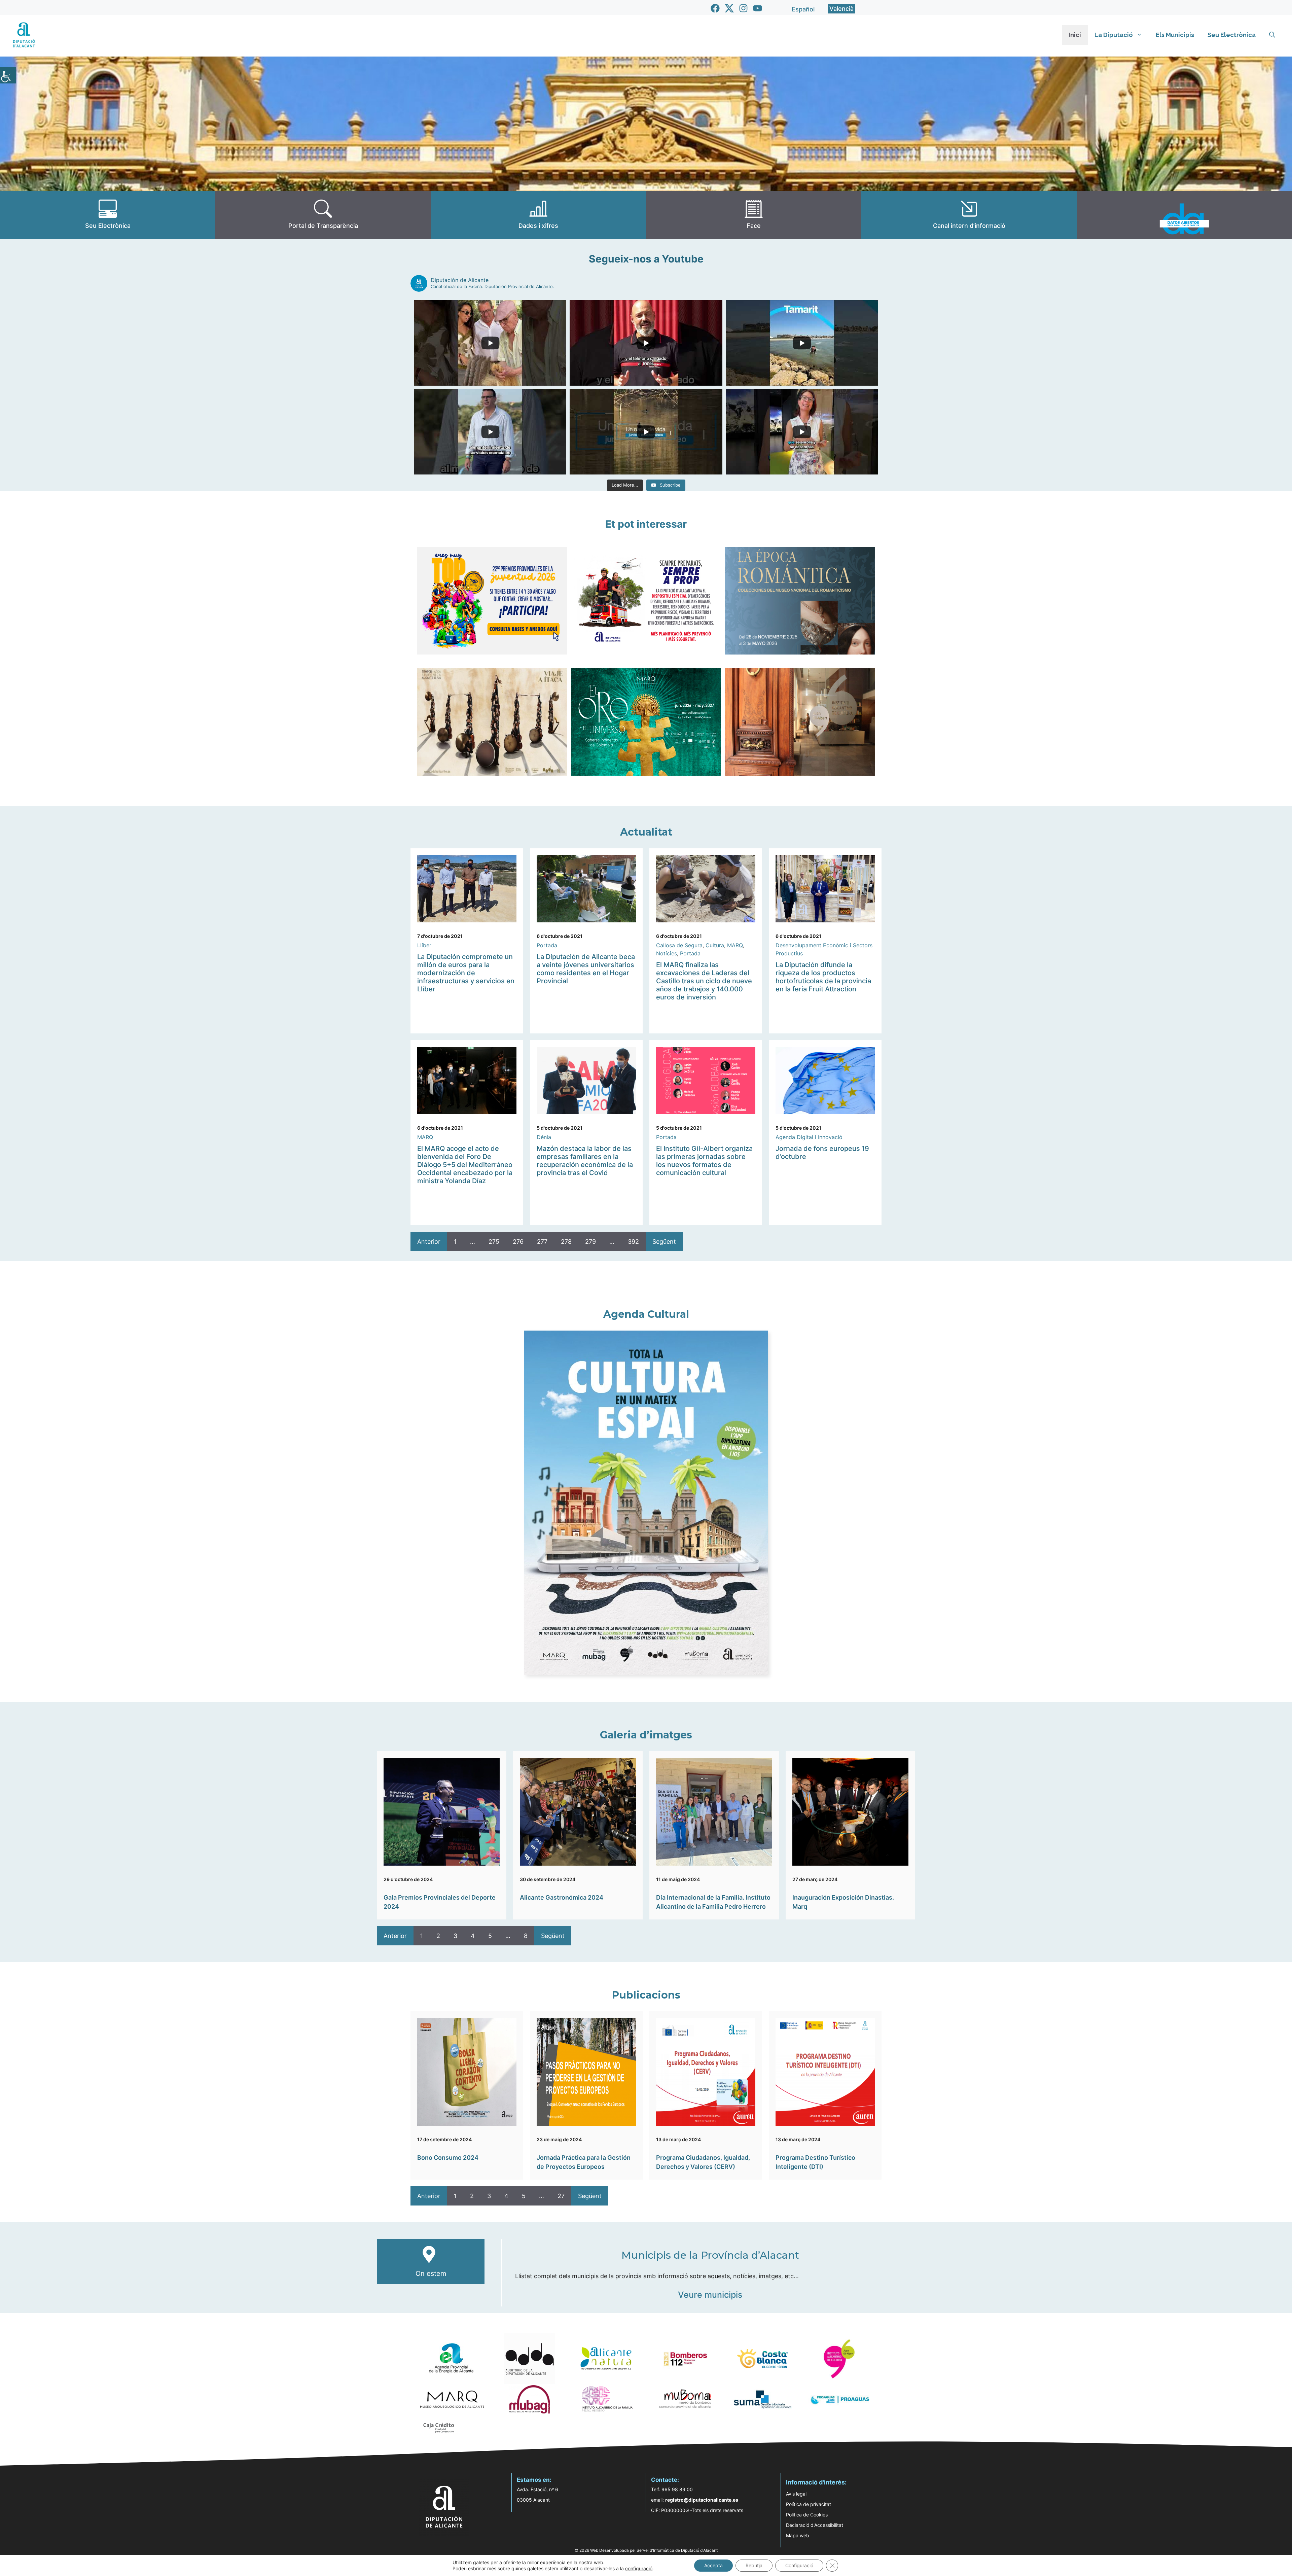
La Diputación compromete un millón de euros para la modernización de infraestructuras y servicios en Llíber (466, 973)
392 (633, 1242)
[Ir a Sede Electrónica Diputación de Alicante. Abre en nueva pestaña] (108, 215)
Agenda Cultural (646, 1314)
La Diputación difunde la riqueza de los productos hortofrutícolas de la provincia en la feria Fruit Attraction (823, 977)
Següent (664, 1242)
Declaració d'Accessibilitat (815, 2525)
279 (590, 1242)
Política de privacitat (809, 2504)
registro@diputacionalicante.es (702, 2500)
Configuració (799, 2565)
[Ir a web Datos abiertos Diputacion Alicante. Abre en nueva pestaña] (1184, 215)
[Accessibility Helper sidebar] (8, 75)
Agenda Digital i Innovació (809, 1137)
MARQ (735, 945)
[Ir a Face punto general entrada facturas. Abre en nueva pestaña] (754, 215)
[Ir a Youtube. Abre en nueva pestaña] (758, 8)
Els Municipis (1175, 35)
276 (518, 1242)
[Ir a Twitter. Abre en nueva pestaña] (729, 8)
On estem (431, 2273)
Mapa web (798, 2535)
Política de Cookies (807, 2515)
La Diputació (1114, 35)
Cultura (715, 945)
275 (494, 1242)
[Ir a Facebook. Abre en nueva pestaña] (715, 8)
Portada (547, 945)
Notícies (667, 953)
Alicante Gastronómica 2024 (562, 1897)
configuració (639, 2568)
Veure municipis (710, 2295)
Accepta (713, 2565)
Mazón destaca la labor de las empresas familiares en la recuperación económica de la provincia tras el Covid (585, 1161)
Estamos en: (534, 2480)
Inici (1075, 35)
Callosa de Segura (679, 945)
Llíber (424, 945)
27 (561, 2196)
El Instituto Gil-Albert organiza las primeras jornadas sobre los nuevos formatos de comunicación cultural (704, 1161)
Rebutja (754, 2565)
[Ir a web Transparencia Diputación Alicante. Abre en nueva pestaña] (323, 215)
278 (566, 1242)
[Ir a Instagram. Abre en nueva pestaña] (743, 8)
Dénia (544, 1137)
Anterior (429, 1242)
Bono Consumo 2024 (448, 2158)
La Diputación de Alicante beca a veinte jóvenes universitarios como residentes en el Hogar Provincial (586, 969)
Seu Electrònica (1232, 35)
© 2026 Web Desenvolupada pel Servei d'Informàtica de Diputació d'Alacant (646, 2550)
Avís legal (796, 2494)
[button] (1272, 35)
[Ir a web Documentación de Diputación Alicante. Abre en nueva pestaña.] (538, 215)
